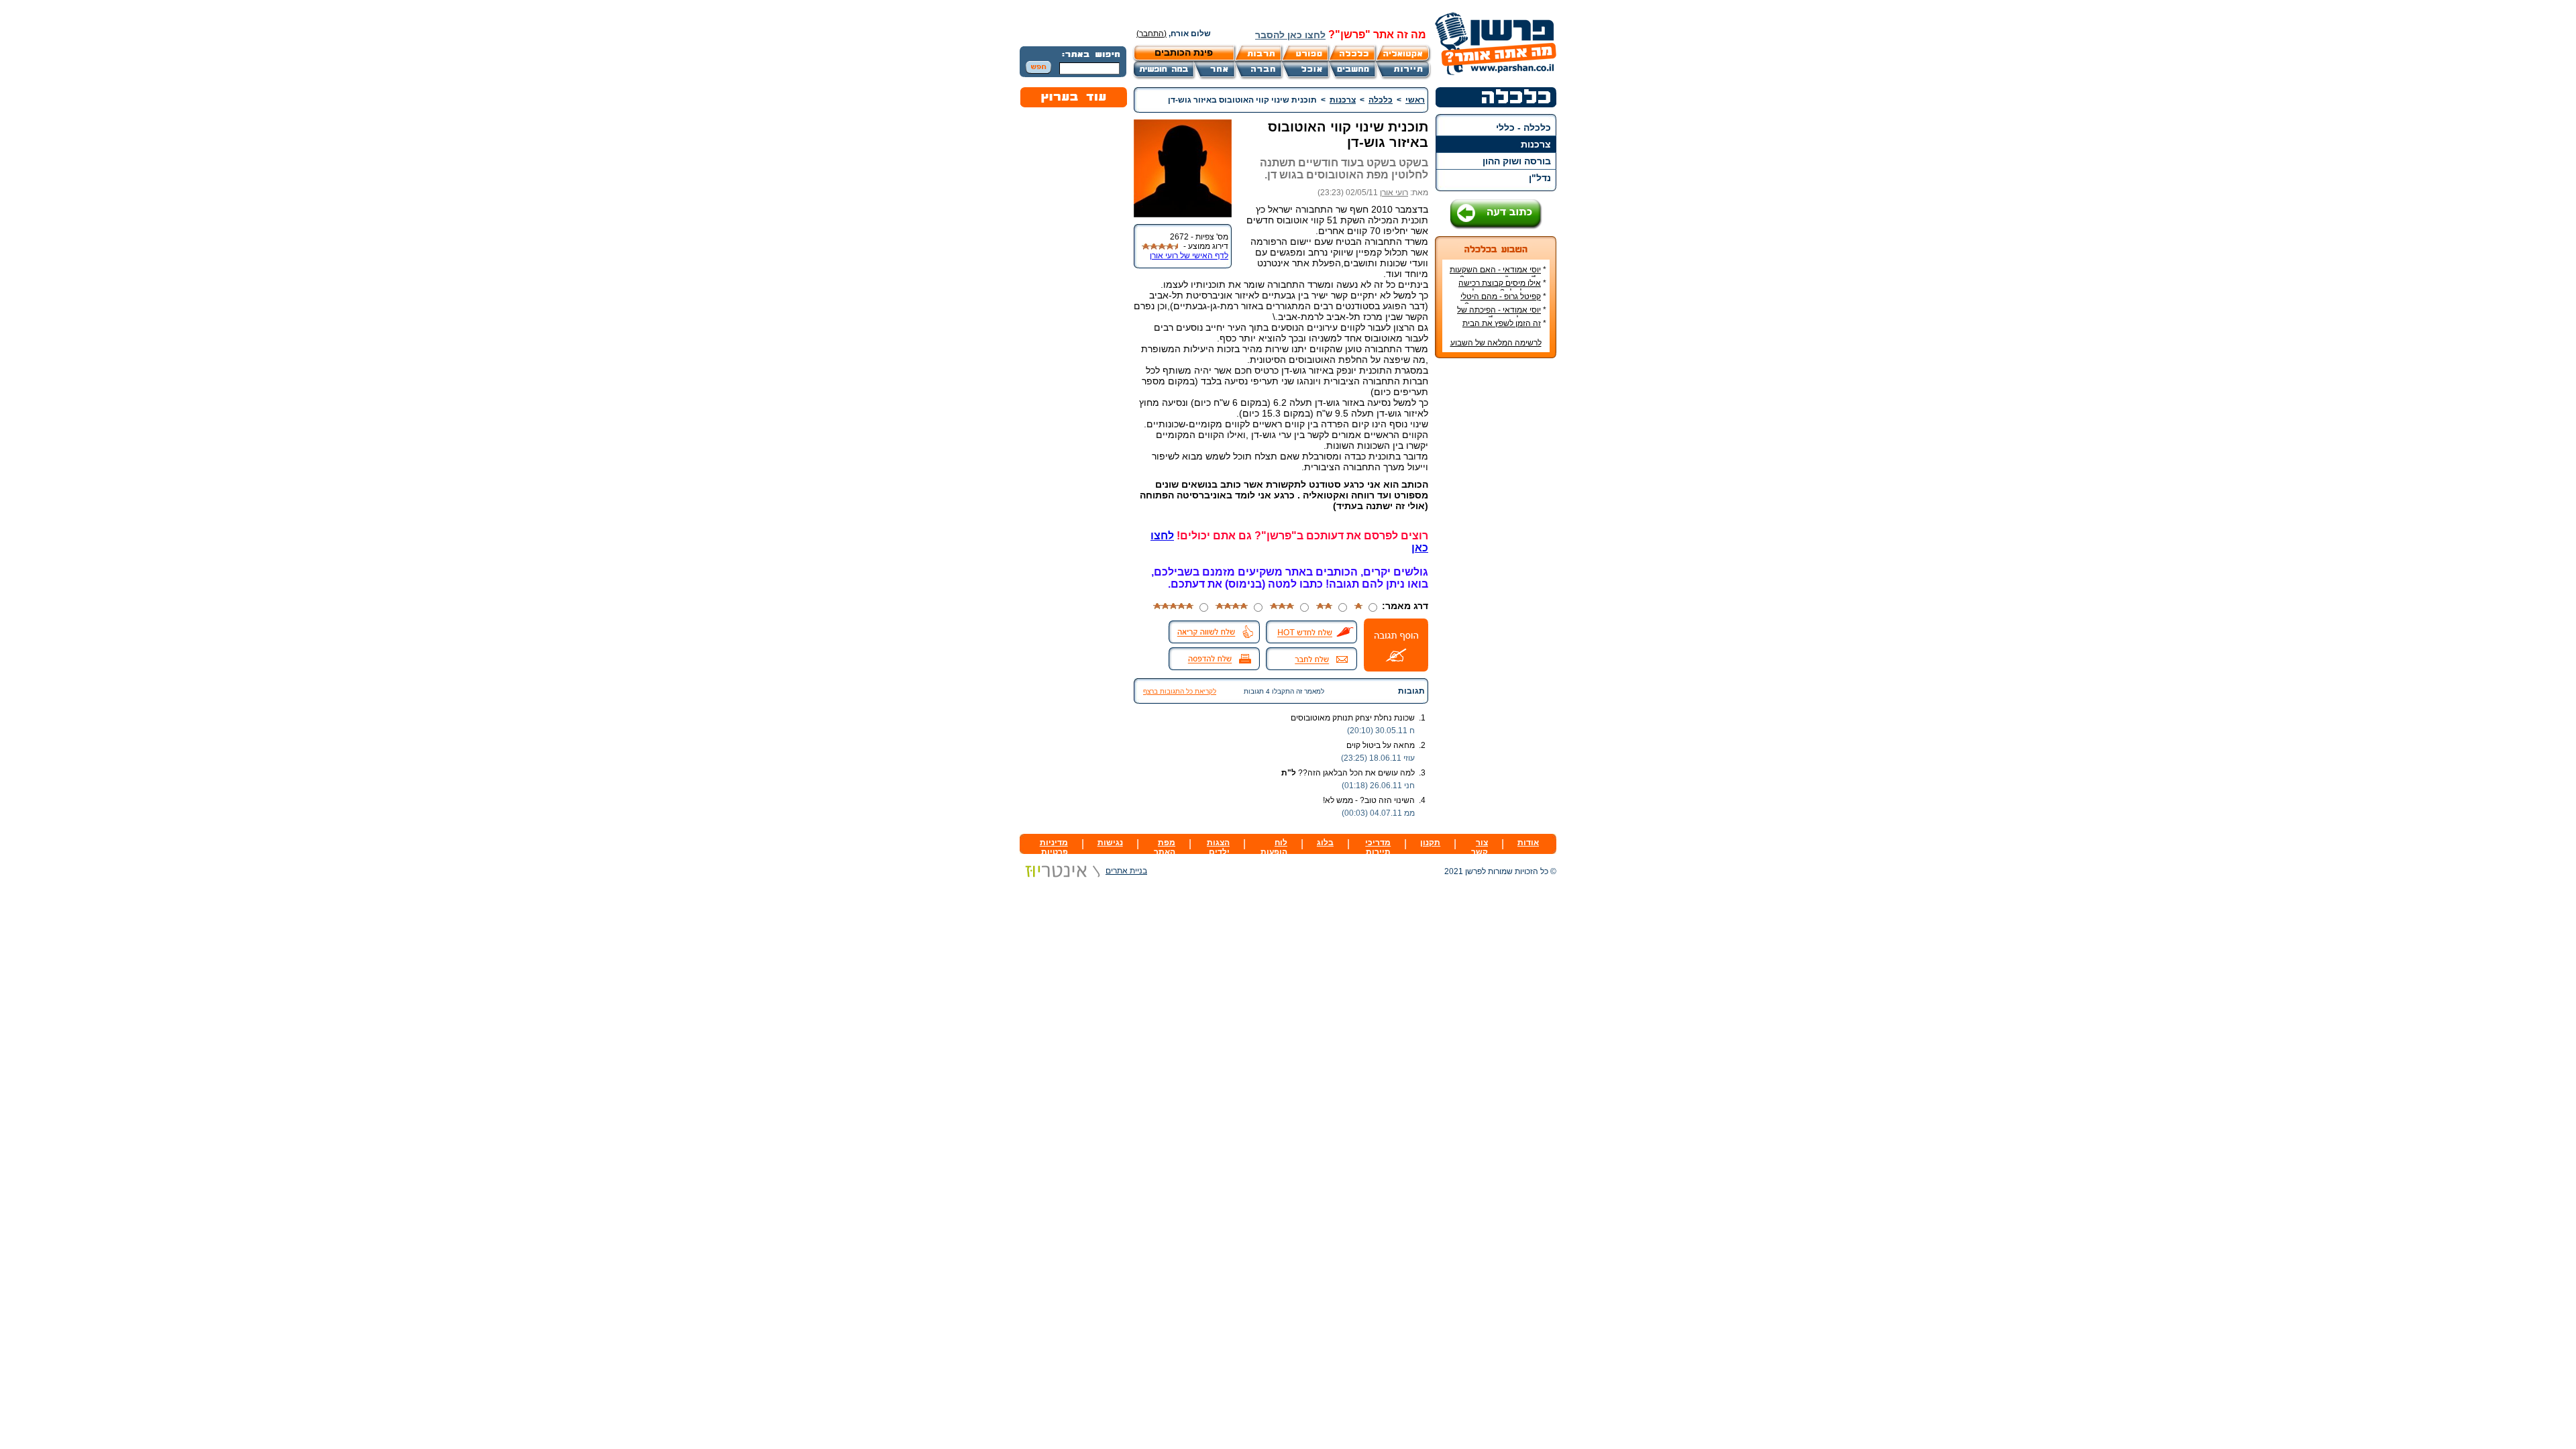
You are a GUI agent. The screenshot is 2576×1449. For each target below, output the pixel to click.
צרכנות (1536, 144)
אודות (1528, 843)
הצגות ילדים (1218, 847)
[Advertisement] (1496, 569)
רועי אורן (1394, 193)
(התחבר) (1151, 34)
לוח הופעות (1274, 847)
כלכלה (1381, 100)
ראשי (1415, 100)
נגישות (1110, 843)
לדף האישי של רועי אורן (1189, 256)
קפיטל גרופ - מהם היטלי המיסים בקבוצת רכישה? (1503, 301)
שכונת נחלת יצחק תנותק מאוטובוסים (1353, 718)
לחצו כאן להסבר (1290, 35)
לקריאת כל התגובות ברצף (1180, 691)
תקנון (1430, 843)
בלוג (1325, 843)
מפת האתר (1165, 847)
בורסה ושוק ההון (1517, 161)
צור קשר (1480, 847)
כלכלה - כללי (1523, 127)
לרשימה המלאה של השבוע (1496, 343)
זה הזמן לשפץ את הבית (1502, 323)
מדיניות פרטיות (1054, 847)
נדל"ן (1540, 178)
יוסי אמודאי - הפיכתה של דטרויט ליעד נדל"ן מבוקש (1502, 315)
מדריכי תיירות (1378, 847)
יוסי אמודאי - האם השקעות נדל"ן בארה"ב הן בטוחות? (1498, 274)
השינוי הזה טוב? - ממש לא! (1369, 800)
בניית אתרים (1126, 871)
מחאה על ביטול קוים (1381, 745)
